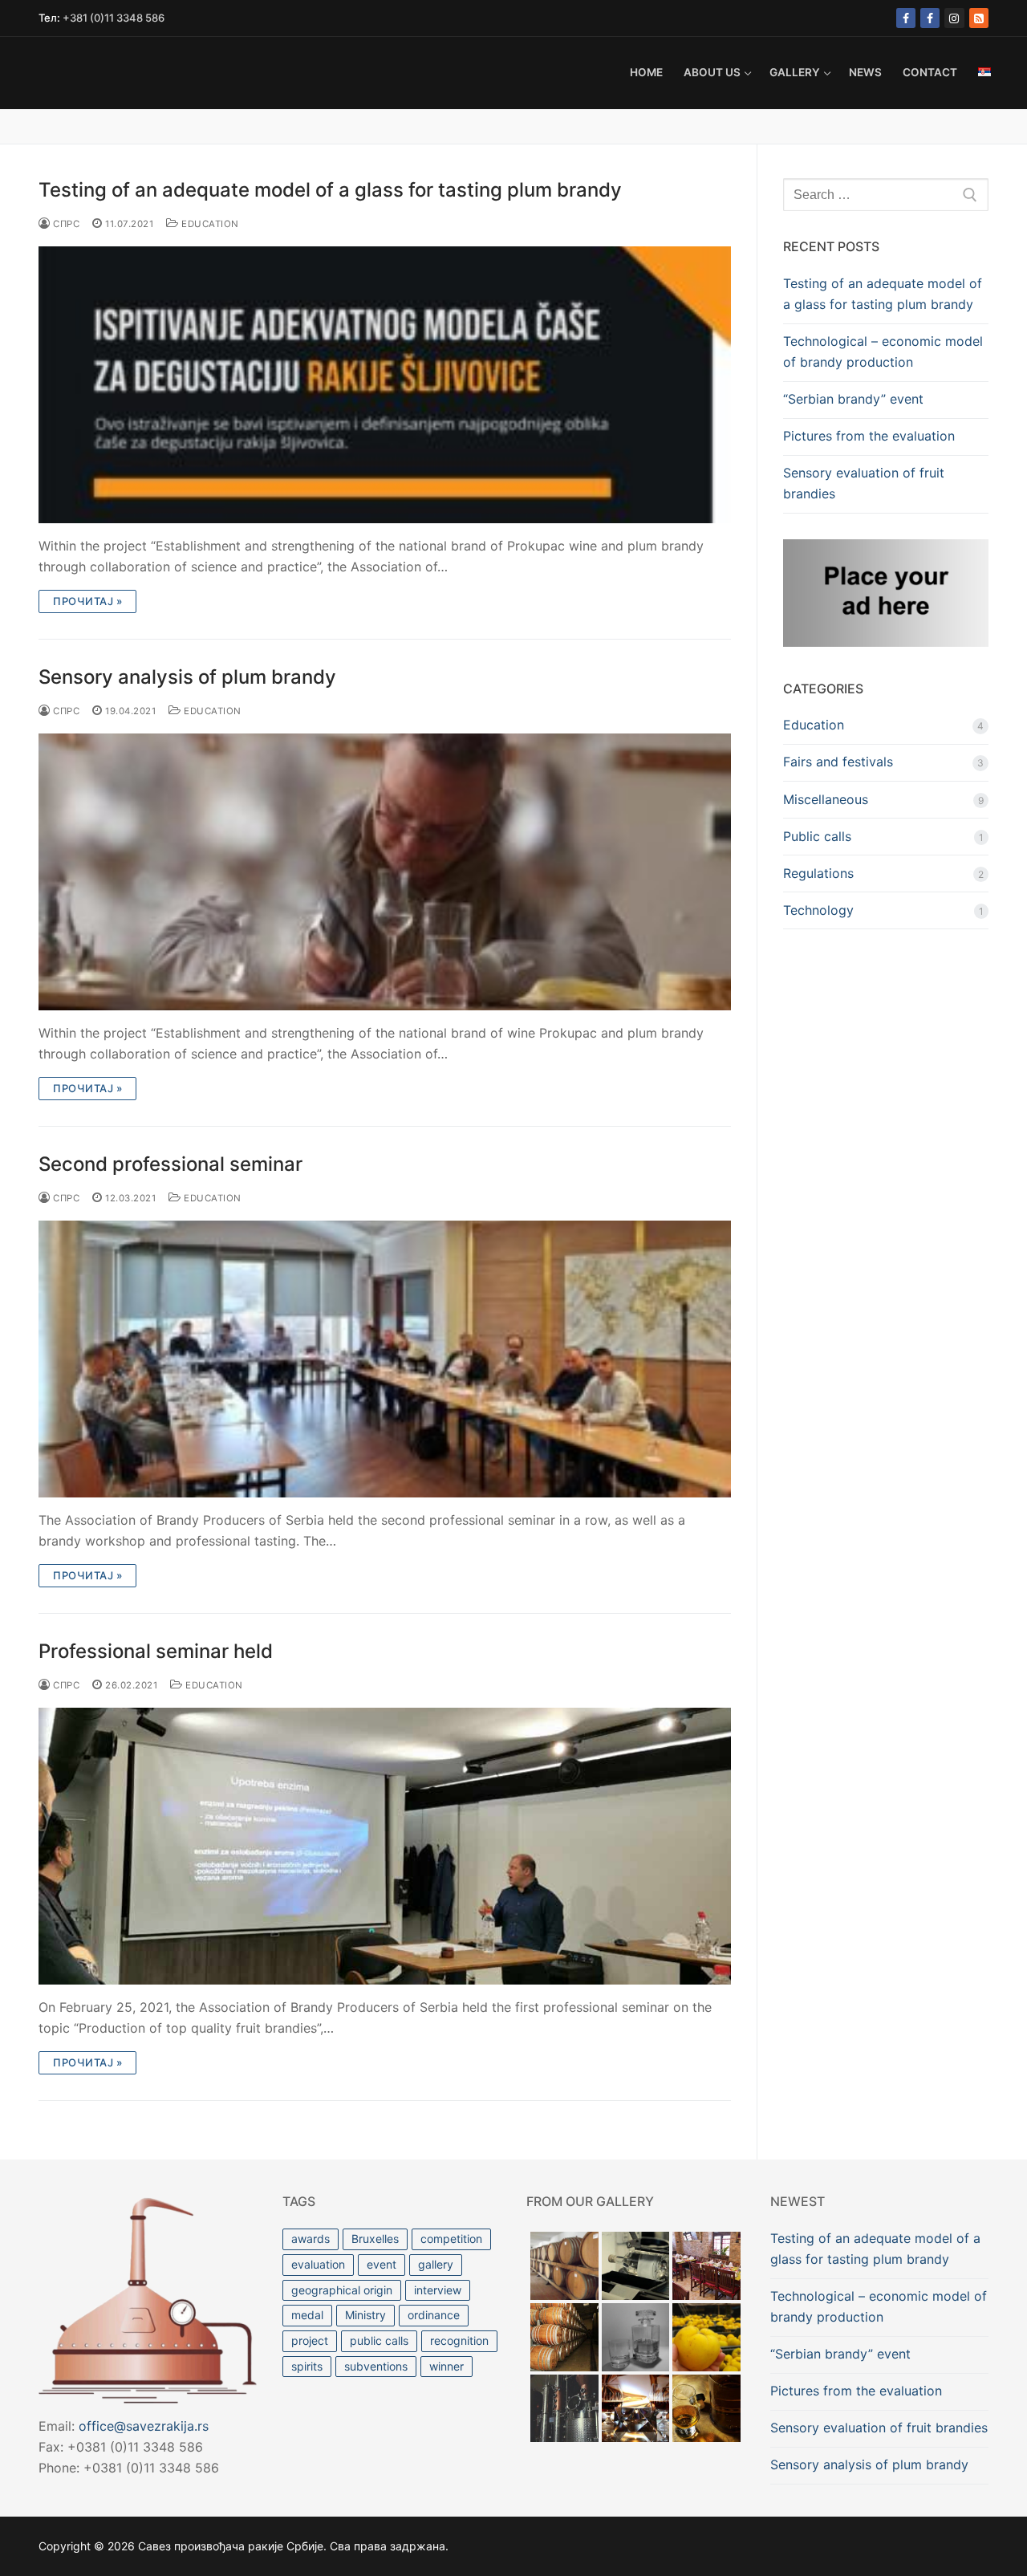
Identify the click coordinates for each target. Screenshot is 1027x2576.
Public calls (817, 836)
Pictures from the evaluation (869, 436)
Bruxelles (375, 2239)
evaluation (318, 2264)
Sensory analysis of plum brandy (187, 677)
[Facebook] (906, 18)
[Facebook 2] (930, 18)
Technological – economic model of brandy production (883, 351)
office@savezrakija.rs (144, 2426)
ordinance (434, 2315)
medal (307, 2315)
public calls (379, 2340)
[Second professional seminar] (385, 1359)
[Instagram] (954, 18)
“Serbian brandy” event (853, 399)
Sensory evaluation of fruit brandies (864, 483)
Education (209, 224)
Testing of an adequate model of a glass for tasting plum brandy (330, 190)
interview (438, 2290)
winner (447, 2366)
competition (451, 2239)
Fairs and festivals (838, 762)
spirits (307, 2366)
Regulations (818, 873)
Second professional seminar (170, 1164)
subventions (376, 2366)
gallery (436, 2264)
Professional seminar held (156, 1651)
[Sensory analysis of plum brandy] (385, 872)
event (382, 2264)
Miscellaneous (826, 799)
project (310, 2340)
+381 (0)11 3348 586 (114, 18)
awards (311, 2239)
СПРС (65, 224)
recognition (459, 2340)
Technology (818, 910)
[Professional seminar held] (385, 1846)
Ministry (365, 2315)
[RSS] (979, 18)
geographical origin (342, 2290)
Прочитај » (87, 601)
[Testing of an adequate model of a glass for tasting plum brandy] (385, 385)
